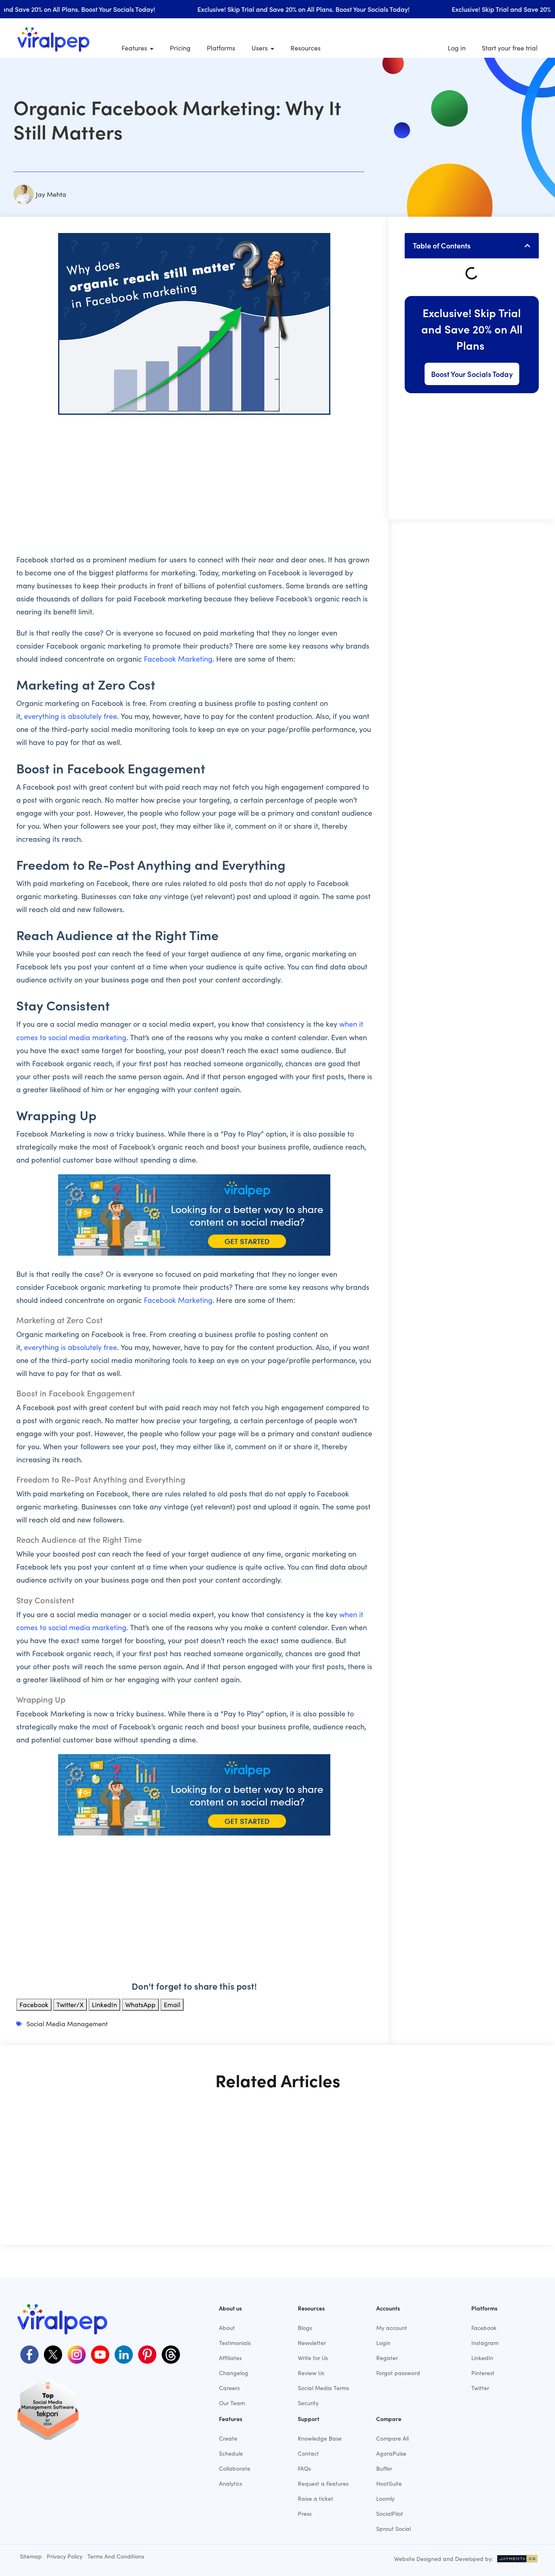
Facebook (484, 2328)
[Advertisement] (194, 480)
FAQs (304, 2468)
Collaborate (235, 2468)
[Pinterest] (146, 2354)
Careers (229, 2388)
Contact (308, 2453)
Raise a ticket (315, 2499)
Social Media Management (67, 2024)
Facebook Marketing (178, 659)
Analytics (231, 2483)
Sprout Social (393, 2529)
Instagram (485, 2343)
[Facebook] (28, 2354)
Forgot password (398, 2373)
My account (392, 2328)
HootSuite (389, 2483)
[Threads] (170, 2354)
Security (308, 2403)
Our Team (232, 2403)
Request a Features (323, 2483)
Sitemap (31, 2556)
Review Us (311, 2373)
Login (383, 2343)
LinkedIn (482, 2358)
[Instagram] (76, 2354)
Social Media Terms (323, 2388)
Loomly (385, 2499)
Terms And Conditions (116, 2556)
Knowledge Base (320, 2438)
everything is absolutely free (70, 716)
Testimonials (235, 2343)
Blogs (305, 2328)
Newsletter (312, 2343)
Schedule (231, 2453)
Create (228, 2438)
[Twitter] (52, 2354)
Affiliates (230, 2358)
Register (387, 2358)
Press (305, 2514)
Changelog (234, 2373)
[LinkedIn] (123, 2354)
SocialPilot (390, 2514)
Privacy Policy (65, 2556)
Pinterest (483, 2373)
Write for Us (313, 2358)
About (227, 2328)
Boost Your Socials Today (472, 374)
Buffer (384, 2468)
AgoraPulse (391, 2453)
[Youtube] (99, 2354)
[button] (527, 246)
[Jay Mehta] (516, 2559)
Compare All (392, 2438)
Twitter (480, 2388)
